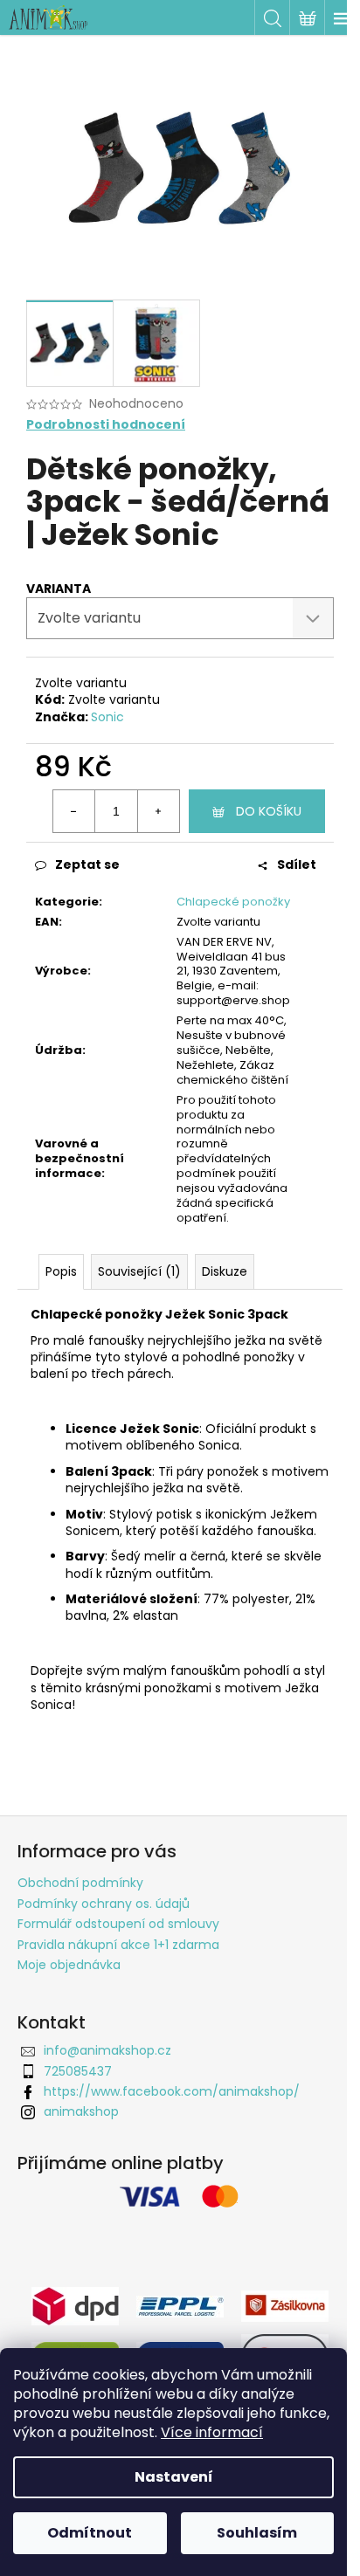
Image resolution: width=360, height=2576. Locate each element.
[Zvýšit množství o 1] (158, 811)
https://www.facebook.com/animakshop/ (172, 2091)
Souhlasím (257, 2533)
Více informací (212, 2432)
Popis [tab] (61, 1271)
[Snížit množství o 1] (74, 811)
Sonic (107, 717)
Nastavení (174, 2477)
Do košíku (269, 811)
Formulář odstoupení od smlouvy (118, 1924)
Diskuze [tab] (225, 1271)
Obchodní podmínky (80, 1883)
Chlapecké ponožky (233, 902)
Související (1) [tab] (139, 1271)
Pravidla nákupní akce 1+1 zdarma (118, 1945)
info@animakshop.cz (107, 2050)
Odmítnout (90, 2533)
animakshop (81, 2111)
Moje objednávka (69, 1965)
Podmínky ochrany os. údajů (104, 1904)
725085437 (78, 2071)
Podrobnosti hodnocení (106, 425)
